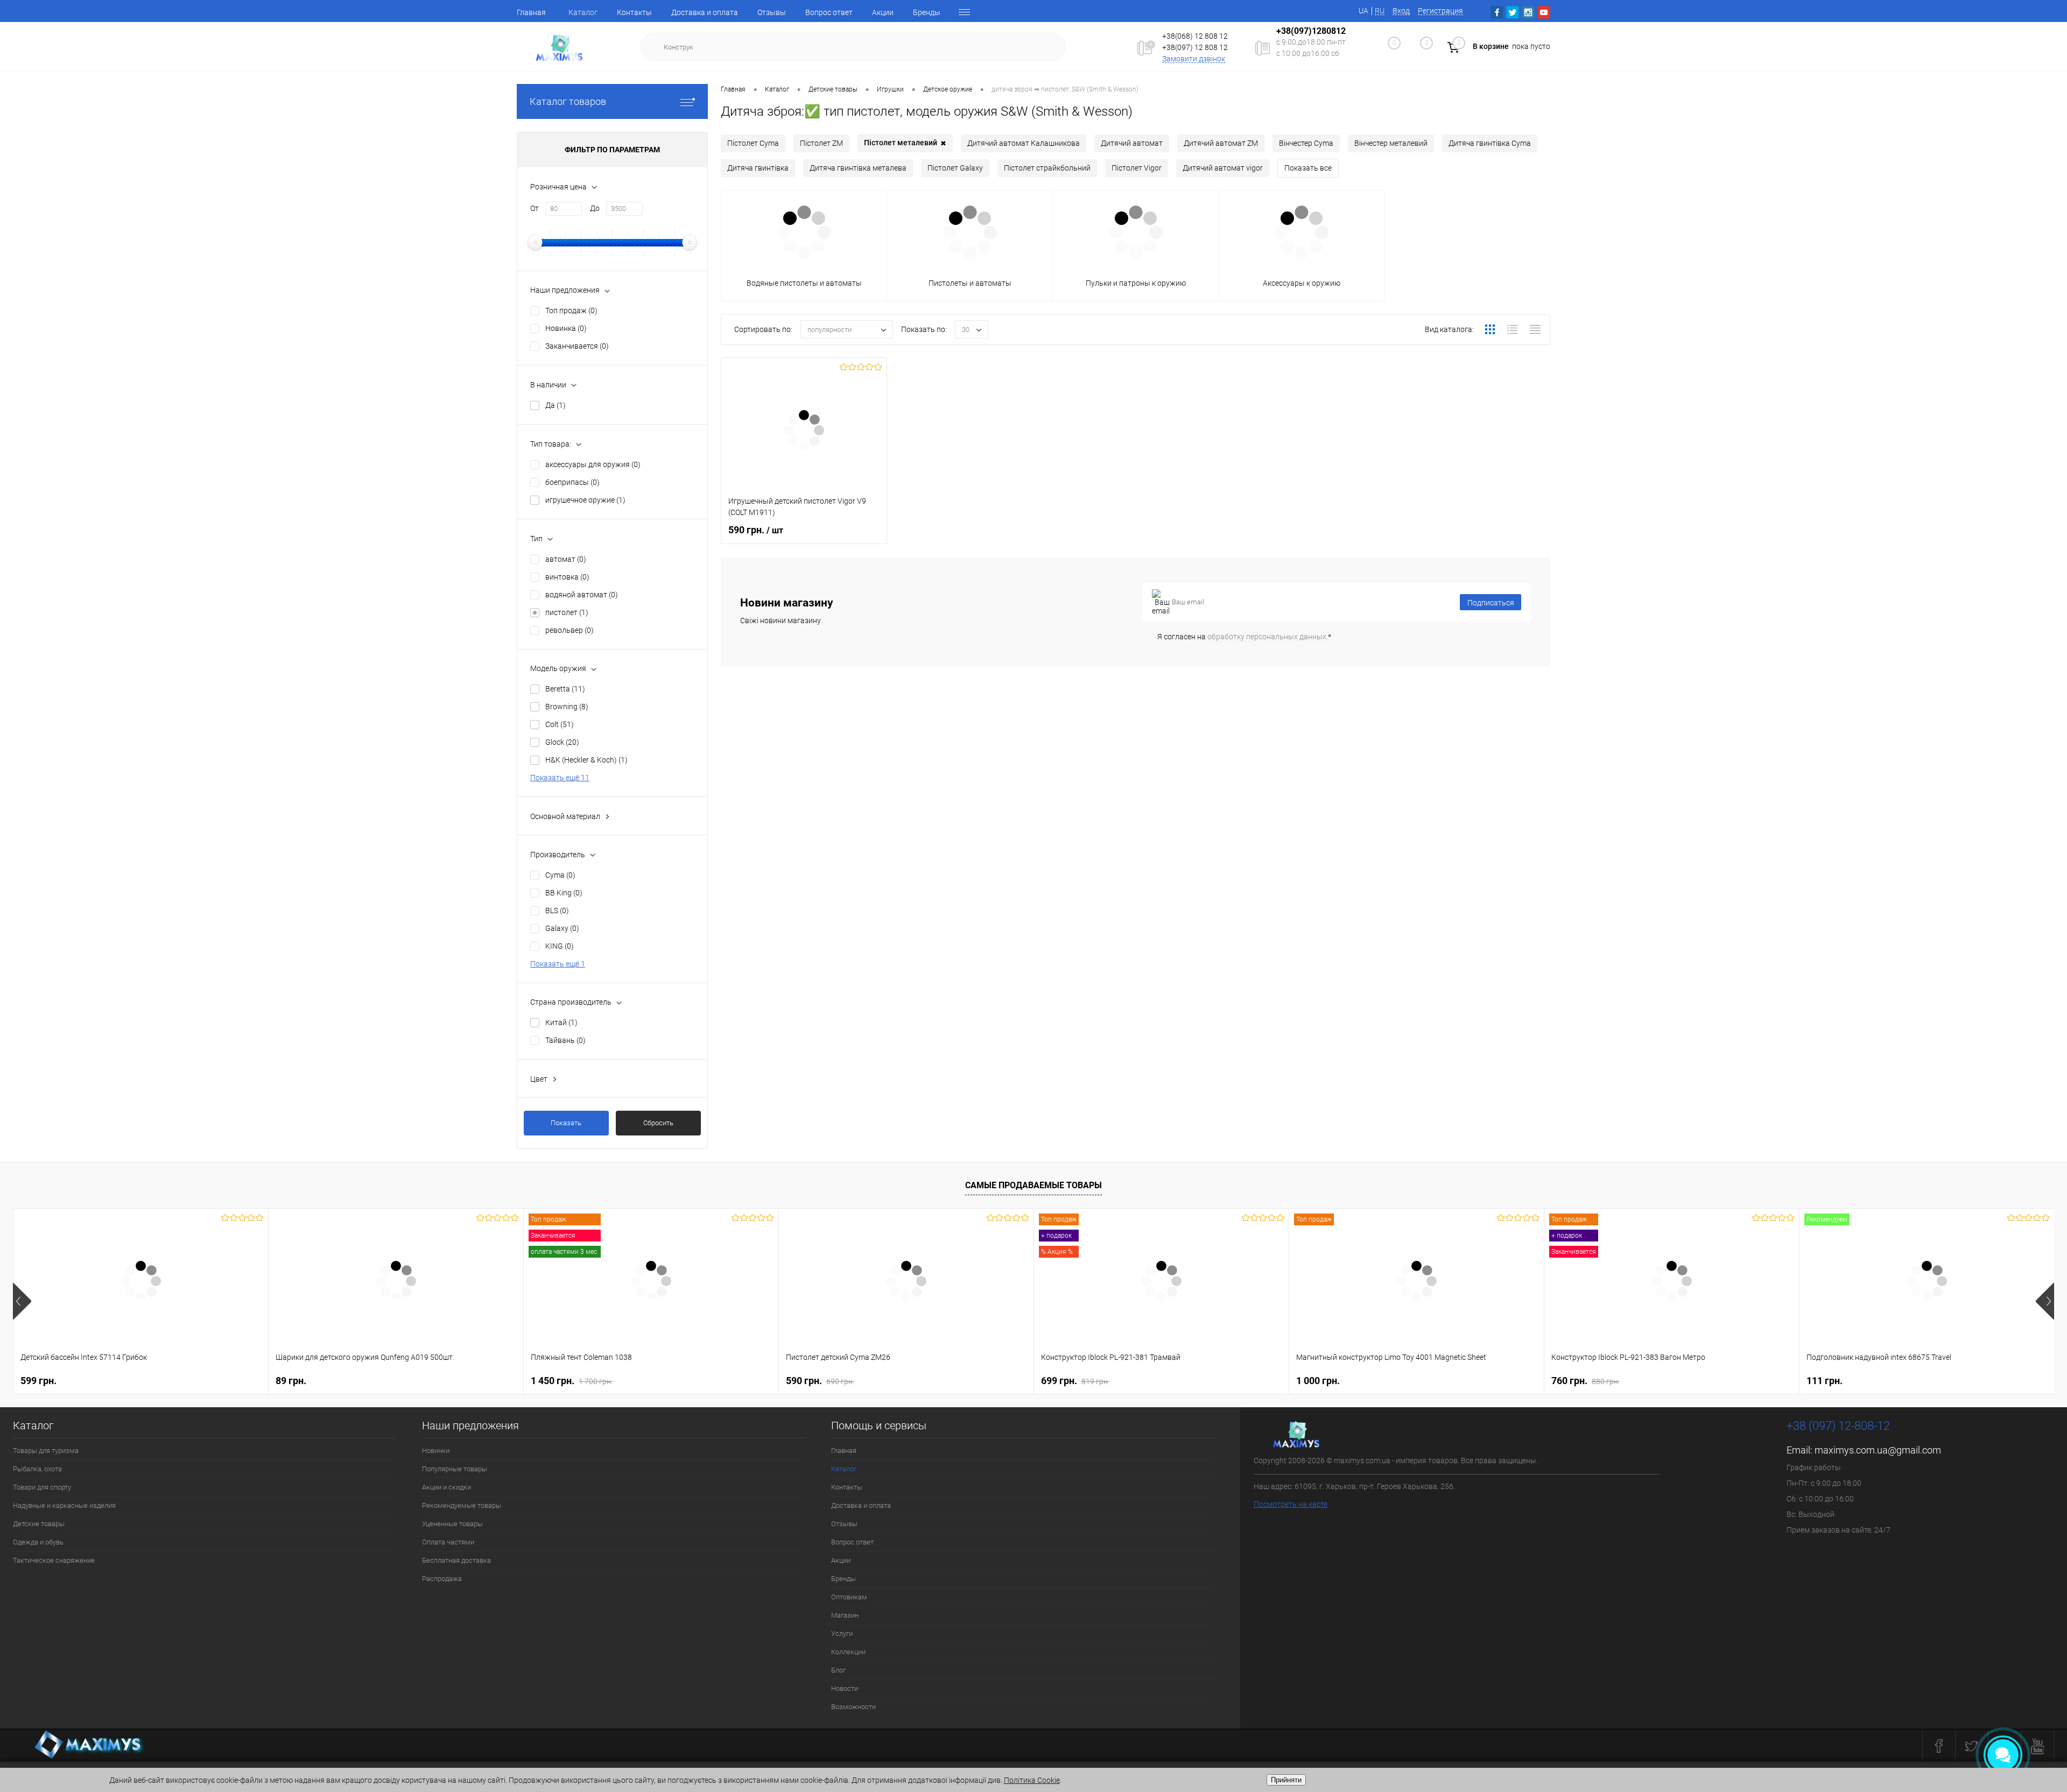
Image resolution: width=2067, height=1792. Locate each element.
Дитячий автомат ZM (1221, 143)
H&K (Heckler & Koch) (586, 760)
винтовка (567, 577)
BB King (564, 893)
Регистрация (1440, 11)
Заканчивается (577, 346)
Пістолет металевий (905, 143)
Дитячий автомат (1132, 143)
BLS (557, 911)
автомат (566, 559)
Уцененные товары (452, 1524)
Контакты (634, 12)
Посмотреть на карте (1291, 1504)
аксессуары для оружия (593, 464)
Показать (566, 1123)
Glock (562, 742)
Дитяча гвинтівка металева (858, 168)
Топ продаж (571, 311)
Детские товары (39, 1524)
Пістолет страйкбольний (1047, 168)
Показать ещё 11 (560, 778)
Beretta (565, 689)
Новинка (566, 328)
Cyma (560, 875)
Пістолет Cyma (753, 143)
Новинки (436, 1451)
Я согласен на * (1244, 637)
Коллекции (848, 1652)
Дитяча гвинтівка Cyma (1490, 143)
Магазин (845, 1615)
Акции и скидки (447, 1487)
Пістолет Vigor (1137, 168)
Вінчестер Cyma (1306, 143)
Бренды (927, 12)
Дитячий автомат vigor (1223, 168)
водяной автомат (582, 595)
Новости (845, 1688)
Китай (561, 1022)
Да (556, 405)
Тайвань (565, 1040)
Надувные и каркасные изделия (64, 1505)
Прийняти (1286, 1780)
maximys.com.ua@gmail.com (1878, 1450)
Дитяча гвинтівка (758, 168)
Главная (531, 12)
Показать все (1308, 168)
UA (1363, 11)
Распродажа (442, 1579)
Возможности (853, 1707)
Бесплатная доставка (456, 1560)
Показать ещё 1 (558, 964)
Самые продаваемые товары (1033, 1185)
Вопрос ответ (829, 12)
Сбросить (658, 1123)
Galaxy (562, 928)
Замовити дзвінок (1194, 59)
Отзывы (772, 12)
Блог (838, 1670)
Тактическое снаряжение (54, 1560)
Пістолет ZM (821, 143)
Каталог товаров (568, 101)
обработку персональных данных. (1268, 637)
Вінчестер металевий (1391, 143)
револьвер (570, 630)
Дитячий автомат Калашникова (1024, 143)
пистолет (567, 612)
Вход (1401, 11)
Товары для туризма (46, 1451)
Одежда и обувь (38, 1542)
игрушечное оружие (585, 500)
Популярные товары (455, 1469)
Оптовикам (849, 1597)
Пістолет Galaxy (955, 168)
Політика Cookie (1032, 1780)
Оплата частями (448, 1542)
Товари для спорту (42, 1487)
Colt (560, 724)
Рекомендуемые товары (462, 1505)
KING (560, 946)
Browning (567, 707)
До (595, 208)
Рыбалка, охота (37, 1469)
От (535, 208)
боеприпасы (572, 482)
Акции (883, 12)
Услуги (842, 1634)
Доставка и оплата (705, 12)
